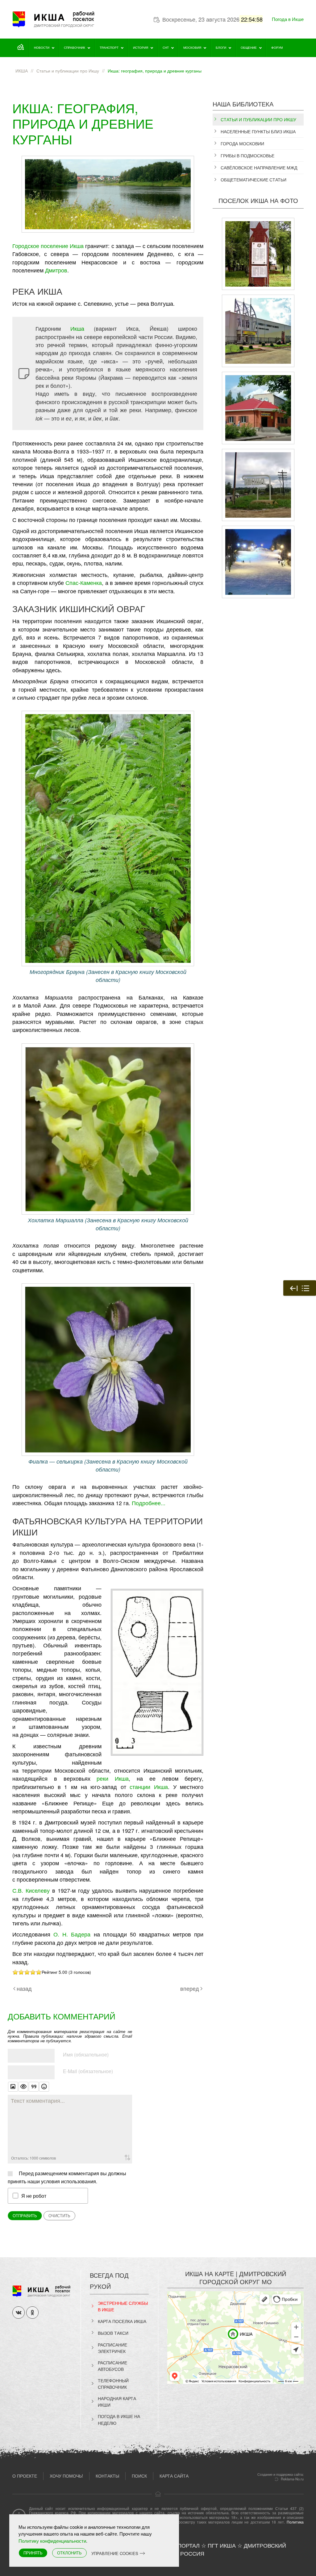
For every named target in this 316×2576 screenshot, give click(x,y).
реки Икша (113, 1778)
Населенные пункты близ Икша (258, 131)
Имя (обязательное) (86, 2054)
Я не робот (34, 2196)
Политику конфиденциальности (52, 2541)
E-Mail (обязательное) (88, 2071)
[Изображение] (13, 2087)
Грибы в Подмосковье (247, 155)
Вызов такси (113, 2333)
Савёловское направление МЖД (259, 168)
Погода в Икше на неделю (119, 2419)
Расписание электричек (112, 2348)
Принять (33, 2553)
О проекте (25, 2476)
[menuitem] (21, 48)
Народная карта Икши (117, 2402)
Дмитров (56, 270)
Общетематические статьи (254, 180)
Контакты (107, 2476)
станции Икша (149, 1787)
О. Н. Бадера (72, 1934)
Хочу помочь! (66, 2476)
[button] (157, 1671)
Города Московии (242, 143)
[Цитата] (34, 2087)
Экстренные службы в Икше (123, 2306)
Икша (77, 328)
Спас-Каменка (84, 583)
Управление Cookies (115, 2553)
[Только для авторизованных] (23, 2087)
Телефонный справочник (113, 2384)
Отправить (25, 2216)
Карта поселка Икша (122, 2321)
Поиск (139, 2476)
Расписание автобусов (112, 2366)
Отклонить (69, 2553)
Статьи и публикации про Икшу (258, 119)
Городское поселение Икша (48, 246)
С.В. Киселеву (31, 1890)
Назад (24, 1988)
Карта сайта (174, 2476)
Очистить (59, 2216)
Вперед (190, 1988)
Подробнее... (149, 1503)
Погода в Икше (288, 19)
